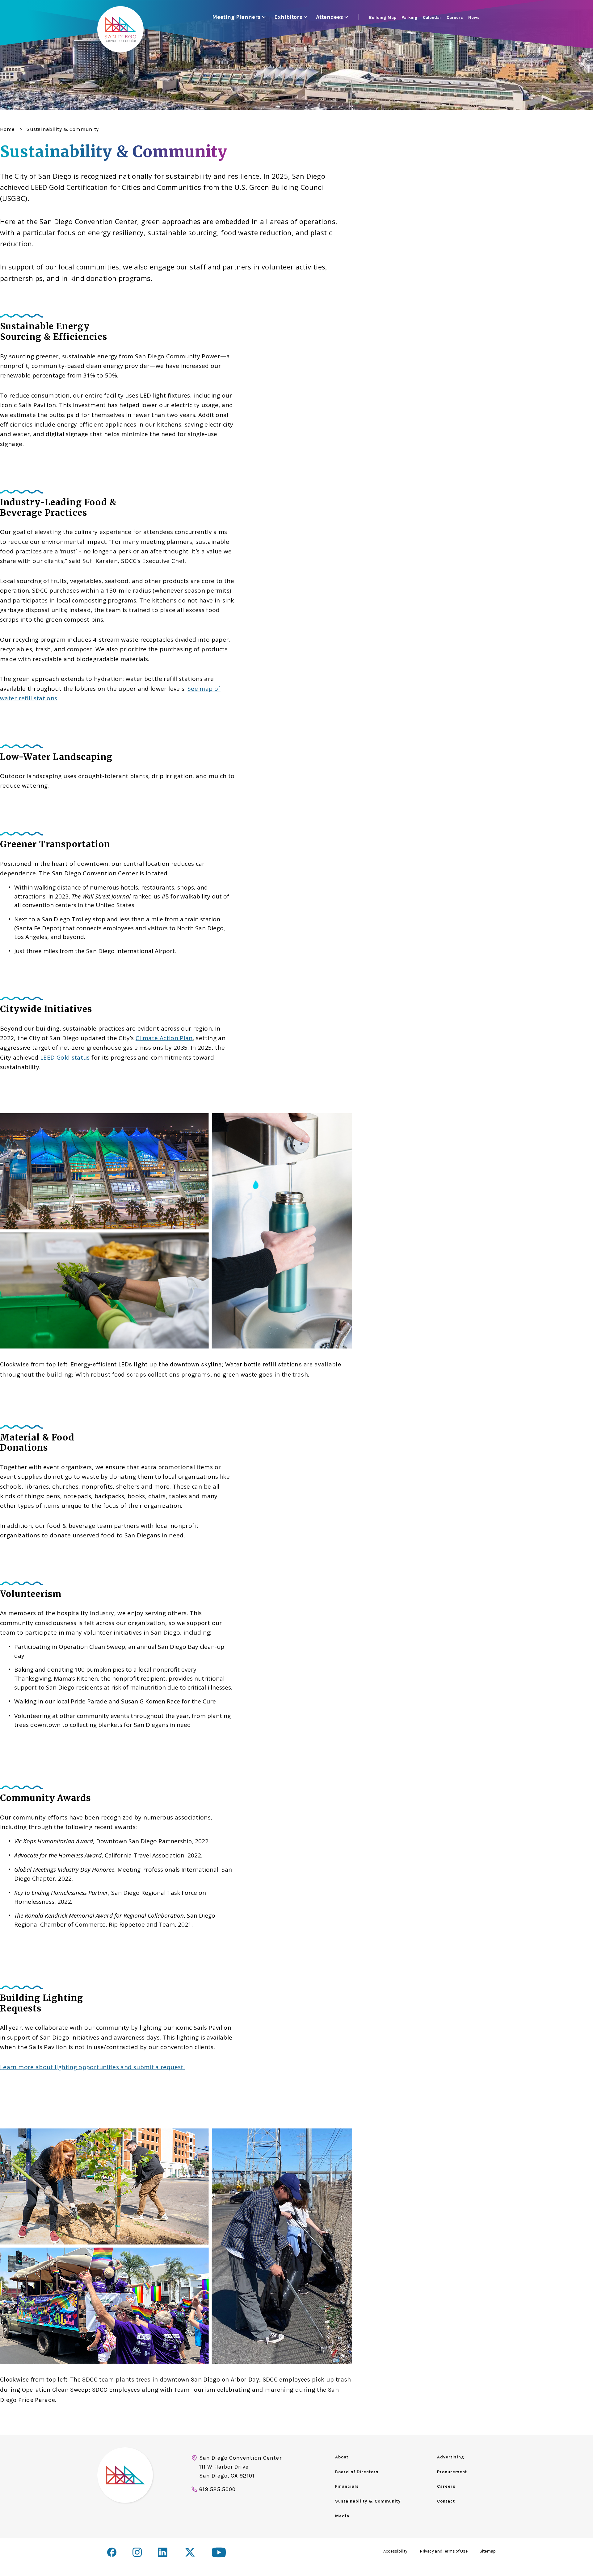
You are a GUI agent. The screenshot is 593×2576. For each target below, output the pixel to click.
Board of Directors (357, 2472)
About (342, 2457)
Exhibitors (288, 17)
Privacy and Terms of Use (444, 2551)
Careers (446, 2486)
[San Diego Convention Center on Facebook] (112, 2552)
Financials (347, 2486)
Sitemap (488, 2551)
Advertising (451, 2457)
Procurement (452, 2472)
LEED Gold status (65, 1057)
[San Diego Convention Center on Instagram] (137, 2552)
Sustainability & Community (368, 2501)
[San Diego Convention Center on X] (191, 2553)
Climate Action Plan (164, 1038)
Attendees (330, 17)
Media (342, 2516)
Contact (446, 2501)
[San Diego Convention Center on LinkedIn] (164, 2553)
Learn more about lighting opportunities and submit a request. (92, 2067)
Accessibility (395, 2551)
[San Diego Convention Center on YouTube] (219, 2552)
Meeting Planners (236, 17)
